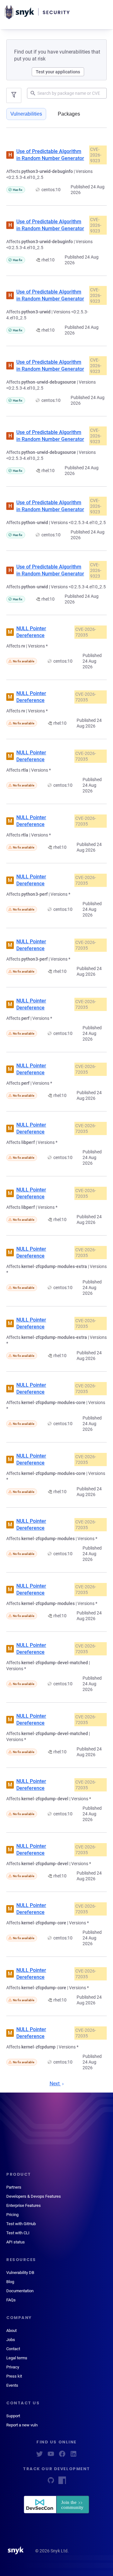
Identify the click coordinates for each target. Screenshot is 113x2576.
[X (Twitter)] (40, 2456)
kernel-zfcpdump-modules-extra (54, 1266)
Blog (10, 2282)
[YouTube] (51, 2456)
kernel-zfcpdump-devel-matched (55, 1663)
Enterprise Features (24, 2205)
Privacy (13, 2367)
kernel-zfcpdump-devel (45, 1799)
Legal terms (17, 2358)
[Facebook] (62, 2456)
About (11, 2330)
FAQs (11, 2300)
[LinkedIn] (73, 2456)
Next (55, 2084)
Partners (14, 2187)
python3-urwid (36, 312)
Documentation (20, 2291)
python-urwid (35, 523)
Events (12, 2385)
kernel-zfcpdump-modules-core (53, 1402)
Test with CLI (18, 2233)
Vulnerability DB (20, 2273)
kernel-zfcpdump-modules (48, 1539)
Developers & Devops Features (34, 2196)
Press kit (14, 2376)
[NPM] (62, 2482)
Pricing (12, 2215)
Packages (69, 114)
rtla (25, 770)
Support (13, 2416)
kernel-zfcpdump (39, 2047)
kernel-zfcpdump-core (44, 1923)
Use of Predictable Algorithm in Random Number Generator (50, 155)
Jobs (11, 2340)
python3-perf (35, 894)
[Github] (51, 2482)
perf (25, 1018)
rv (23, 646)
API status (16, 2242)
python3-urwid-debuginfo (47, 171)
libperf (28, 1142)
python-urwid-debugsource (49, 382)
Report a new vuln (22, 2425)
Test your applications (58, 72)
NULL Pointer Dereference (31, 632)
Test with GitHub (21, 2224)
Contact (13, 2349)
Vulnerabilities (26, 114)
